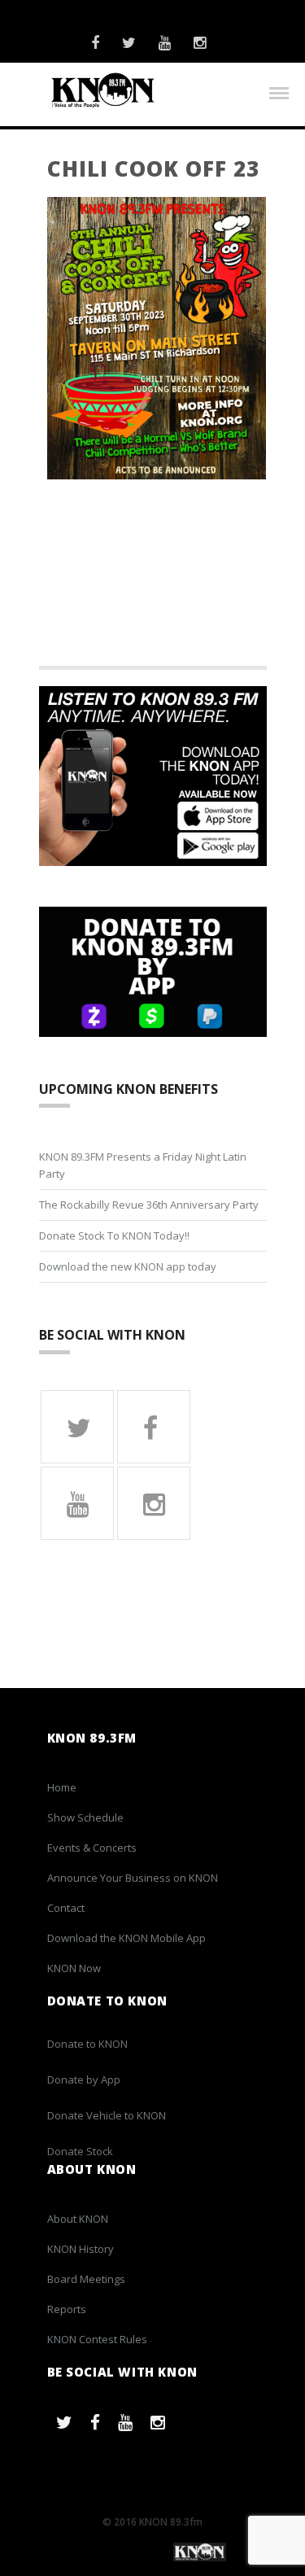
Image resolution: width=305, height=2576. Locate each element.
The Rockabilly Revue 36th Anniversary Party (149, 1205)
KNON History (81, 2249)
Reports (67, 2309)
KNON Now (74, 1968)
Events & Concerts (92, 1848)
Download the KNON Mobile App (126, 1938)
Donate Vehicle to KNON (107, 2115)
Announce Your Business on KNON (133, 1878)
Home (62, 1787)
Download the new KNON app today (128, 1266)
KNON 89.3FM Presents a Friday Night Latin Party (143, 1165)
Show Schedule (85, 1817)
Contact (66, 1908)
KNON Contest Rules (97, 2339)
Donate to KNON (87, 2044)
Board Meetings (86, 2279)
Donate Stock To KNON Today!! (114, 1236)
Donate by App (84, 2080)
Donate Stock (80, 2151)
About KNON (78, 2219)
